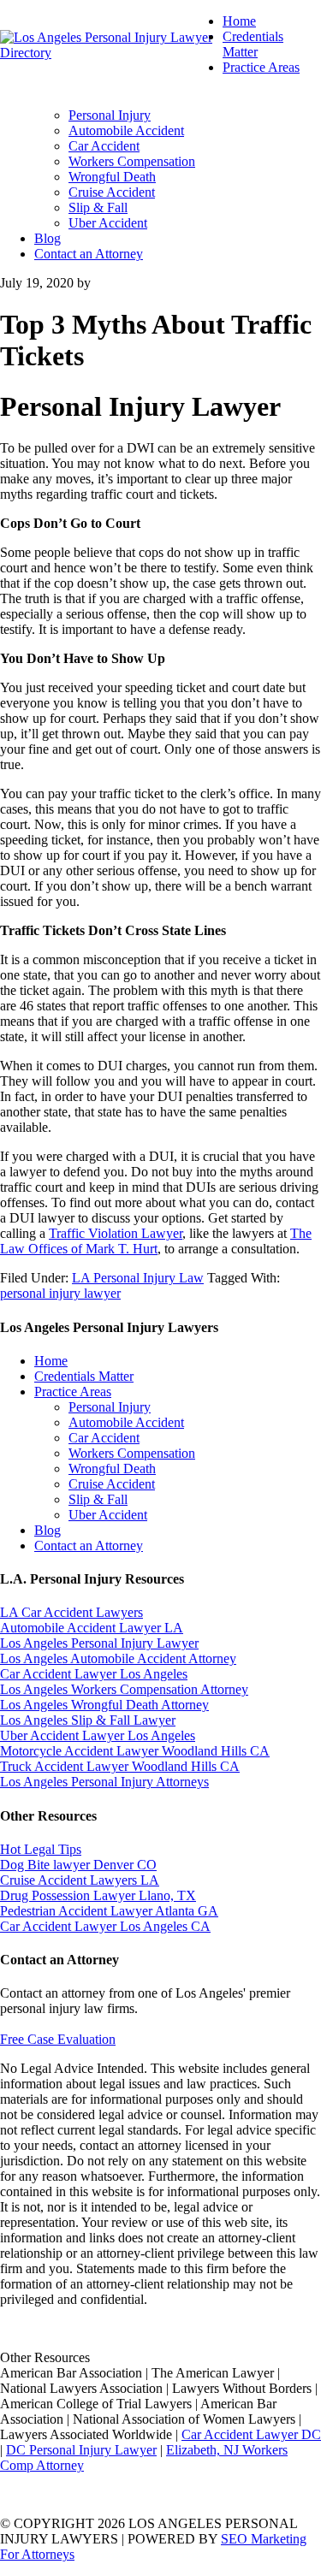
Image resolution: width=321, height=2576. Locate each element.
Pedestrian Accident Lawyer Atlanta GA (109, 1911)
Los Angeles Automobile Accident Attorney (118, 1658)
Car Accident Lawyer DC (251, 2434)
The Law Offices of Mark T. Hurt (156, 1241)
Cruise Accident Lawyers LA (80, 1880)
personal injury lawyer (60, 1293)
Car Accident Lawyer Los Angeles (94, 1674)
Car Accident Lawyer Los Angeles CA (105, 1926)
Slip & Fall (98, 1499)
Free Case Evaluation (58, 2039)
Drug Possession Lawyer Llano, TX (98, 1895)
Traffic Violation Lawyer (116, 1233)
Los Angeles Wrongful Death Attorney (104, 1705)
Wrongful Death (112, 1469)
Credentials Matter (84, 1376)
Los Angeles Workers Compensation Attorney (124, 1689)
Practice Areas (73, 1392)
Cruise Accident (112, 1484)
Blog (48, 1530)
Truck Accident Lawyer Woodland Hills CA (120, 1766)
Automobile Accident (126, 1422)
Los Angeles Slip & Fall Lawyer (88, 1720)
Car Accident (104, 1438)
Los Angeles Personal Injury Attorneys (104, 1782)
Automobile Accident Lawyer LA (92, 1628)
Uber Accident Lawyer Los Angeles (98, 1735)
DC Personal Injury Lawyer (81, 2450)
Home (51, 1361)
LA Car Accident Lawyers (71, 1612)
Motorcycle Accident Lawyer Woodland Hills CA (135, 1751)
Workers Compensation (132, 1453)
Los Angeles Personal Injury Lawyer (99, 1643)
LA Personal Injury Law (138, 1278)
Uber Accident (108, 1515)
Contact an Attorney (89, 1546)
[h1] (111, 53)
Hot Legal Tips (41, 1849)
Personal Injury (110, 1407)
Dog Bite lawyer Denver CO (78, 1865)
